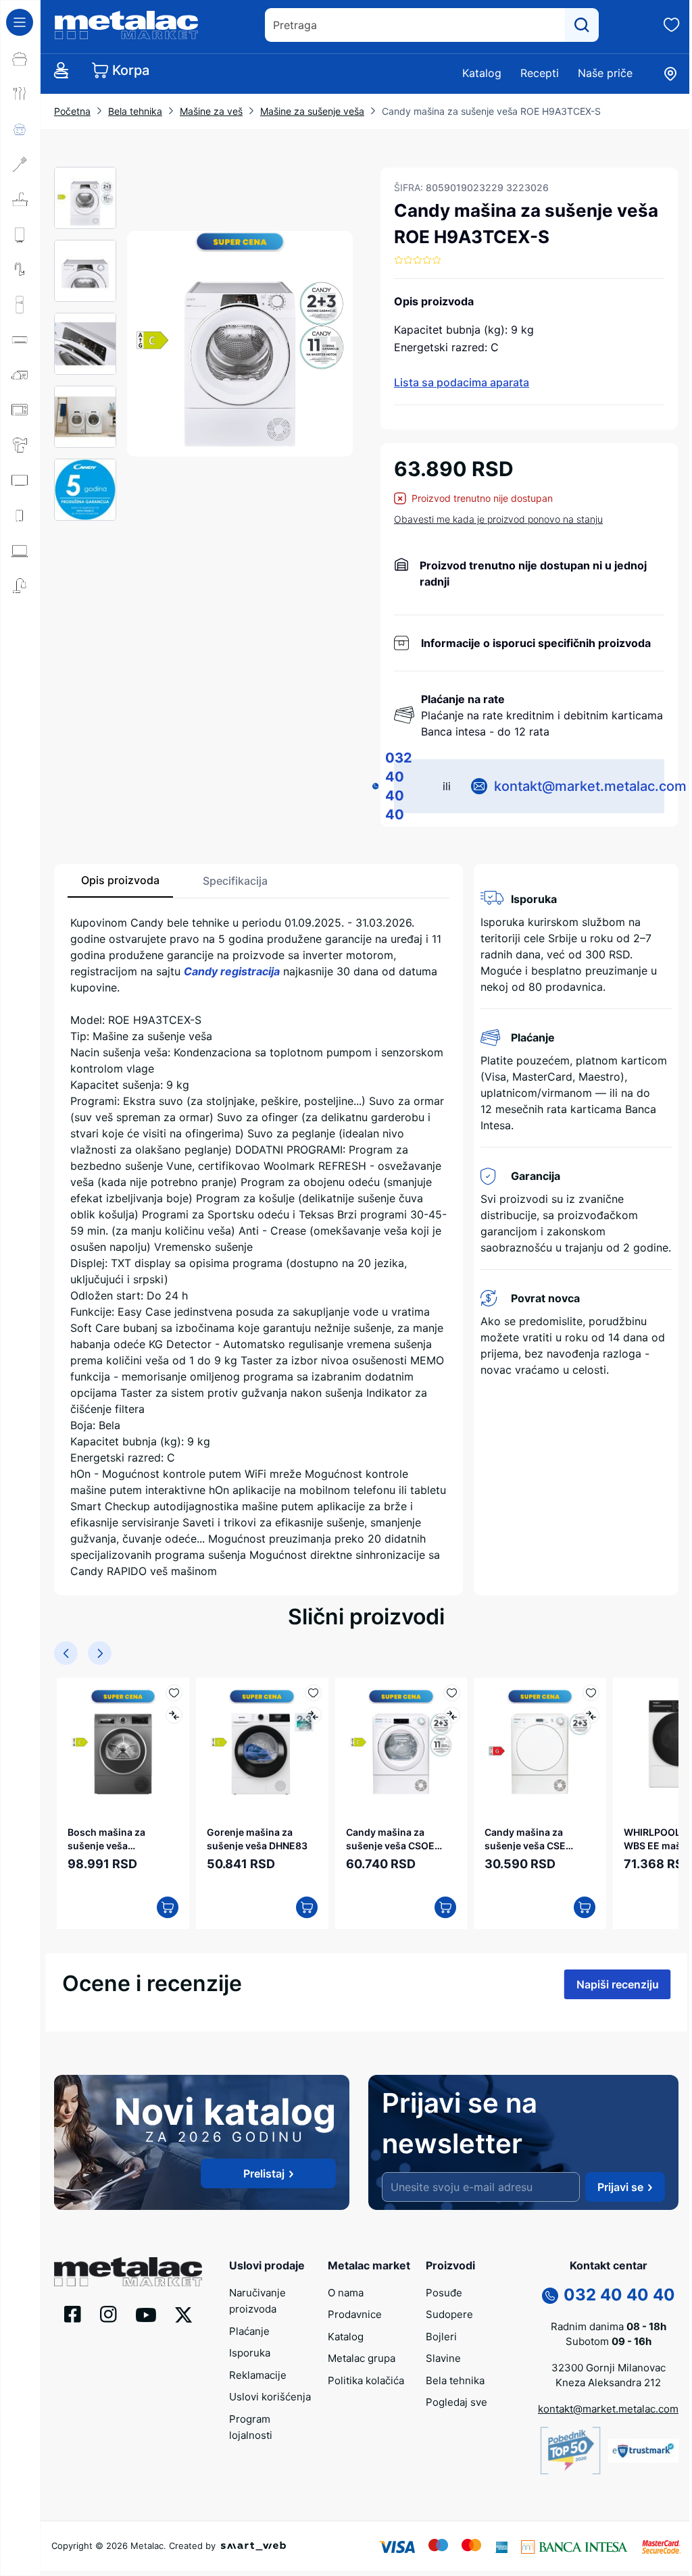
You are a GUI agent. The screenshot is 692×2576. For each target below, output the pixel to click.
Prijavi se (620, 2187)
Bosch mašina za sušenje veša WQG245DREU (106, 1838)
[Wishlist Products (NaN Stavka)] (672, 25)
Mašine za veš (211, 111)
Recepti (540, 73)
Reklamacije (258, 2375)
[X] (184, 2314)
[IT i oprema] (20, 550)
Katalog (482, 73)
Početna (72, 111)
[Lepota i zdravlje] (20, 445)
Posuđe (444, 2293)
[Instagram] (108, 2313)
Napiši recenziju (618, 1984)
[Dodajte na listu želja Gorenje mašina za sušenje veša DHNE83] (313, 1693)
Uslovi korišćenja (270, 2397)
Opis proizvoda (120, 880)
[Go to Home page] (126, 25)
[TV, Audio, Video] (20, 480)
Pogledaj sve (456, 2402)
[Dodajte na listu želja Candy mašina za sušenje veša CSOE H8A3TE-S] (452, 1693)
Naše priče (605, 73)
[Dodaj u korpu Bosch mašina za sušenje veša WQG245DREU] (168, 1907)
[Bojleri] (20, 234)
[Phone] (550, 2294)
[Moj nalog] (61, 70)
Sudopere (449, 2314)
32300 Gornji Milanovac (609, 2368)
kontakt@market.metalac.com (590, 786)
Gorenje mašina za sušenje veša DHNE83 (257, 1838)
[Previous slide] (66, 1653)
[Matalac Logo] (128, 2271)
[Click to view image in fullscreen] (240, 344)
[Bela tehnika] (20, 305)
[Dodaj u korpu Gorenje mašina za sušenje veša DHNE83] (307, 1907)
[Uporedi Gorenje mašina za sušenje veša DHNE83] (313, 1715)
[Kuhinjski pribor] (20, 164)
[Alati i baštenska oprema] (20, 621)
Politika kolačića (366, 2380)
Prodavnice (355, 2314)
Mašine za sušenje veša (312, 111)
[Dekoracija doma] (20, 586)
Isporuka (250, 2353)
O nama (346, 2293)
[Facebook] (73, 2313)
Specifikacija (235, 881)
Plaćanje (249, 2331)
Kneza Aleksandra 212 (608, 2382)
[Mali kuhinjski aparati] (20, 410)
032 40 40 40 (399, 786)
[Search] (582, 25)
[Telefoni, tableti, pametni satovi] (20, 515)
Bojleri (441, 2337)
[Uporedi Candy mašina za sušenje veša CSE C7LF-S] (591, 1715)
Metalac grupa (362, 2358)
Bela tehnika (135, 111)
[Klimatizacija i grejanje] (20, 340)
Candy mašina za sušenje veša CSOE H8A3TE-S (390, 1838)
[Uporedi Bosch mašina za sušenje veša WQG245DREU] (174, 1715)
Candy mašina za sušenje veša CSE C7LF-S (525, 1838)
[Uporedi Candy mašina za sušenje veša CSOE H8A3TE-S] (452, 1715)
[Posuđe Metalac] (20, 59)
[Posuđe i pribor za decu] (20, 129)
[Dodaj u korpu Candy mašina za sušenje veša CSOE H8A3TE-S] (445, 1907)
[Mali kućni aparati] (20, 375)
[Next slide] (100, 1653)
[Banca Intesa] (574, 2546)
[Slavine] (20, 269)
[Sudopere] (20, 199)
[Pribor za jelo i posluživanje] (20, 94)
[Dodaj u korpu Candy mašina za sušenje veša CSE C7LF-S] (585, 1907)
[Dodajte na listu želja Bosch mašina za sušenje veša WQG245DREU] (174, 1693)
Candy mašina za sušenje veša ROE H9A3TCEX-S (491, 111)
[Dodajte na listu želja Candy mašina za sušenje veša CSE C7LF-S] (591, 1693)
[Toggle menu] (20, 22)
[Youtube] (146, 2314)
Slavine (443, 2358)
